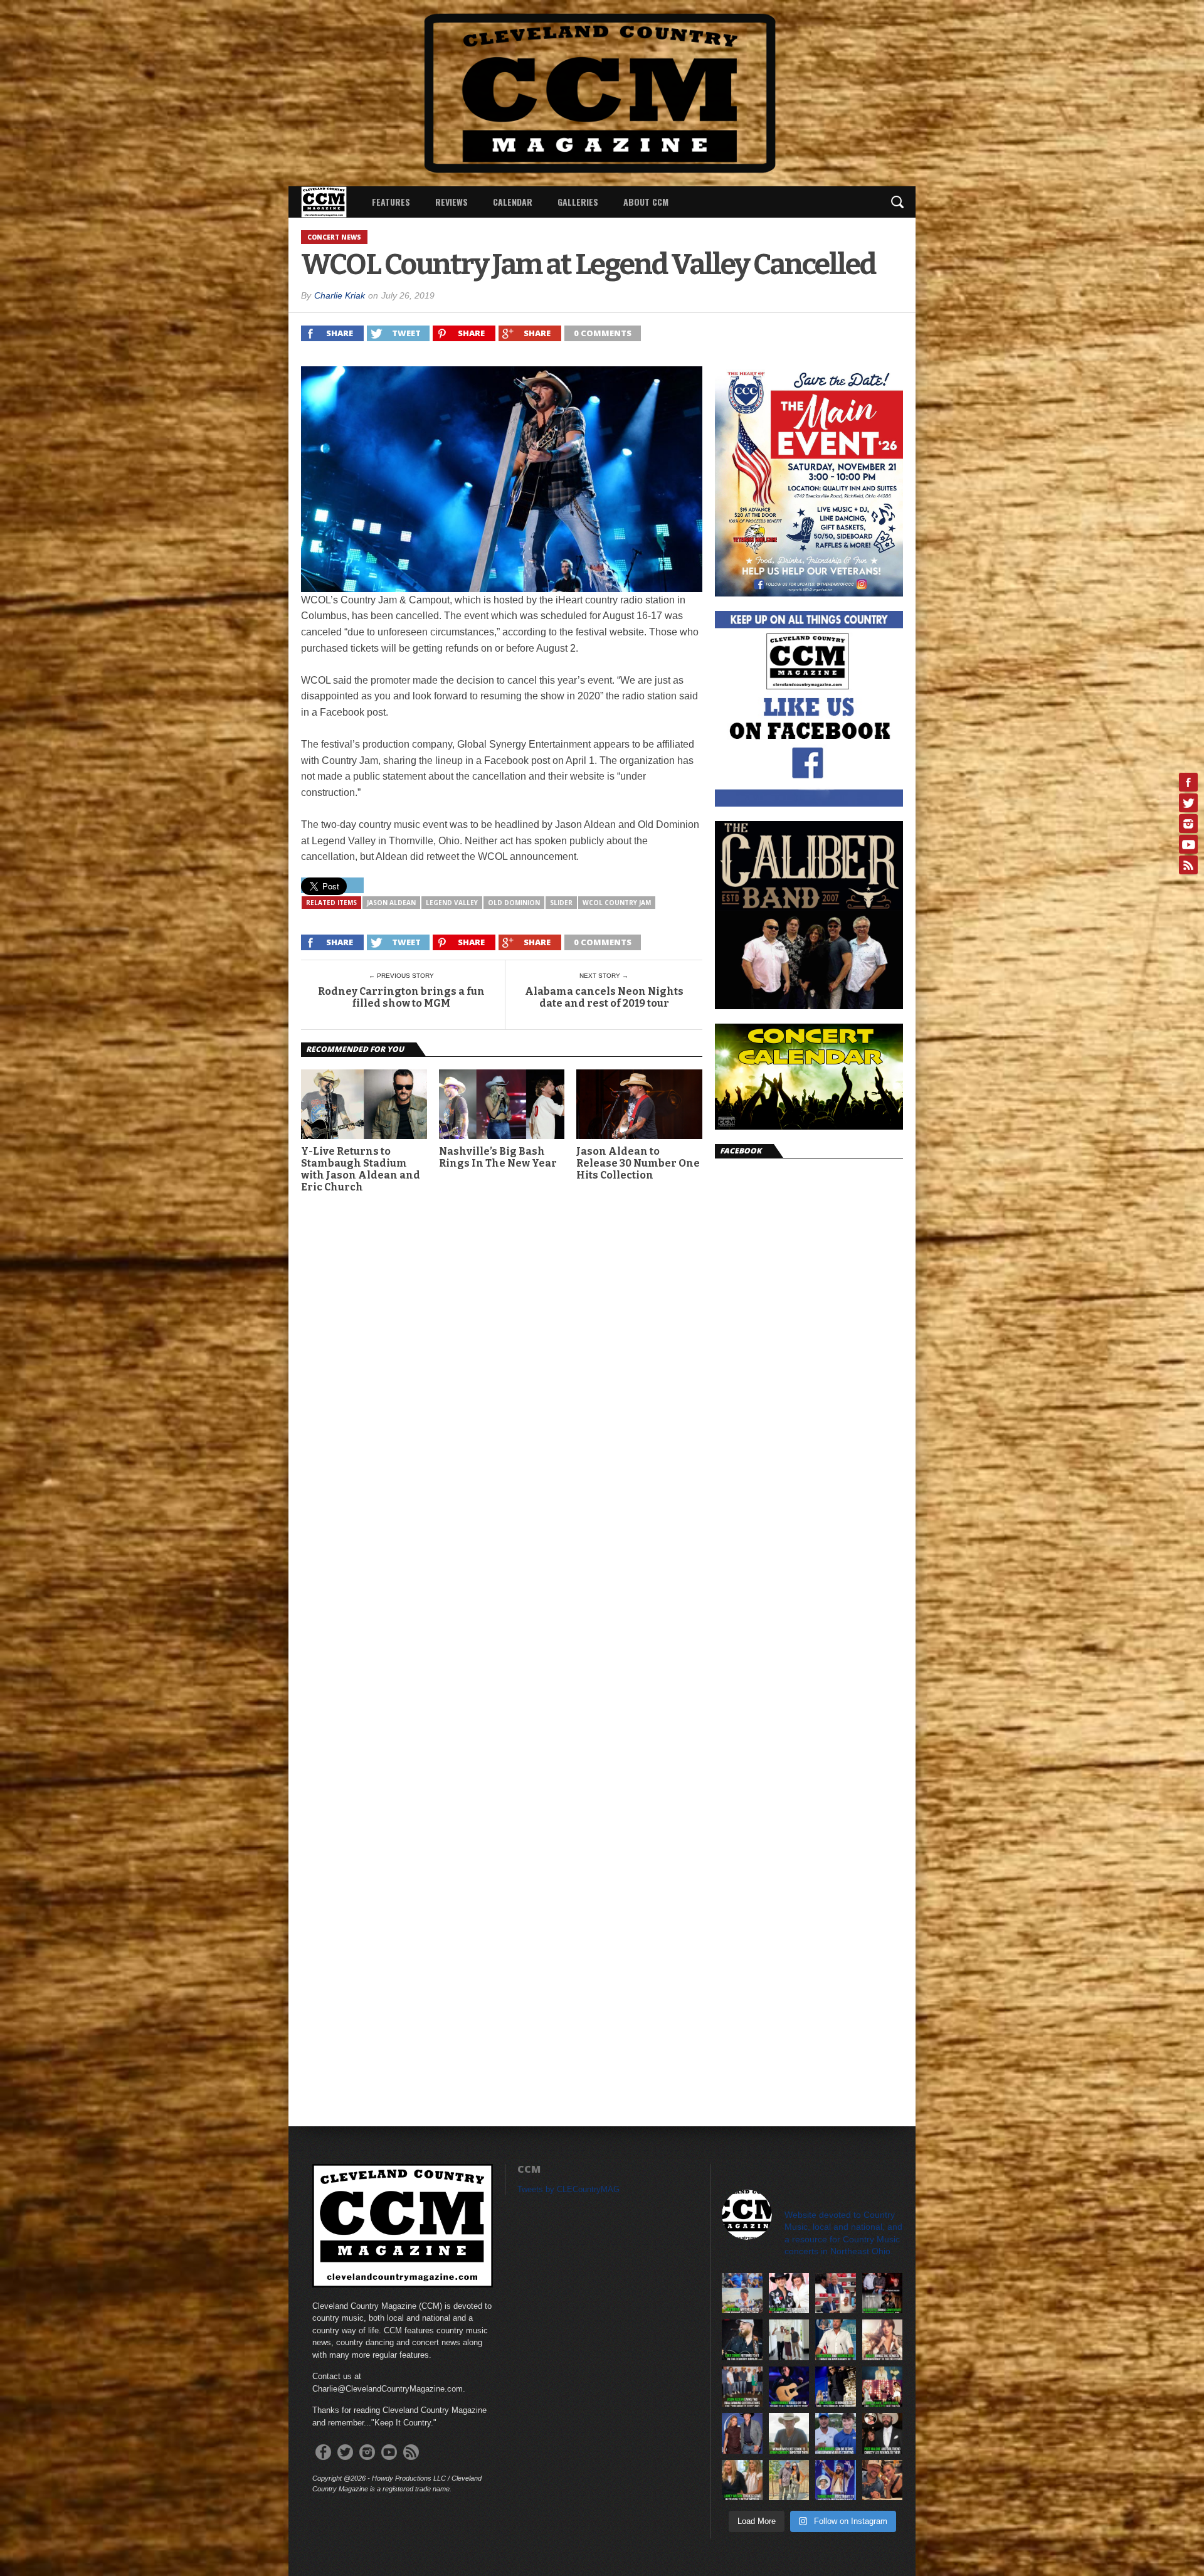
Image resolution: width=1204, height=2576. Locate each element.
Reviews (451, 202)
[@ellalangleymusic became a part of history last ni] (789, 2293)
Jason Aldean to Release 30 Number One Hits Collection (638, 1163)
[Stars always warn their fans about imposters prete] (789, 2433)
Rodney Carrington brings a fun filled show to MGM (401, 997)
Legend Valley (452, 903)
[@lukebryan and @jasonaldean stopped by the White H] (836, 2340)
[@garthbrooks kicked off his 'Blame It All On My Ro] (789, 2387)
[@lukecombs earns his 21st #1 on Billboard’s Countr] (742, 2340)
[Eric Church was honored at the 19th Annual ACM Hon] (836, 2387)
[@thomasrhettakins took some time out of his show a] (836, 2480)
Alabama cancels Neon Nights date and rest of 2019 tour (604, 997)
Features (391, 202)
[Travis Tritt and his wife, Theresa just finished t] (789, 2480)
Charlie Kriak (340, 295)
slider (561, 903)
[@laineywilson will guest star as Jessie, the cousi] (742, 2480)
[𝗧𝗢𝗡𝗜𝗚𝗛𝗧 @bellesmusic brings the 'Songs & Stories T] (883, 2340)
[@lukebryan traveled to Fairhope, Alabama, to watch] (742, 2293)
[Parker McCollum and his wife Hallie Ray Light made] (742, 2433)
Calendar (513, 202)
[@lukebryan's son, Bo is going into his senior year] (836, 2433)
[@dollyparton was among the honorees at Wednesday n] (883, 2387)
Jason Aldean (391, 903)
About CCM (646, 202)
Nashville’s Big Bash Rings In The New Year (498, 1157)
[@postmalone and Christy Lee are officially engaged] (883, 2433)
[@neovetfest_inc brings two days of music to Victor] (883, 2293)
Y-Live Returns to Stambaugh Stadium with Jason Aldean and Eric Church (361, 1169)
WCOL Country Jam (617, 903)
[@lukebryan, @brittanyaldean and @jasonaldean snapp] (789, 2340)
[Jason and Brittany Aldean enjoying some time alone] (883, 2480)
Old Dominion (514, 903)
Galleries (578, 202)
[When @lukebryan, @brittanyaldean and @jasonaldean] (836, 2293)
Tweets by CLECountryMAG (568, 2189)
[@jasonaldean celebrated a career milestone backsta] (742, 2387)
